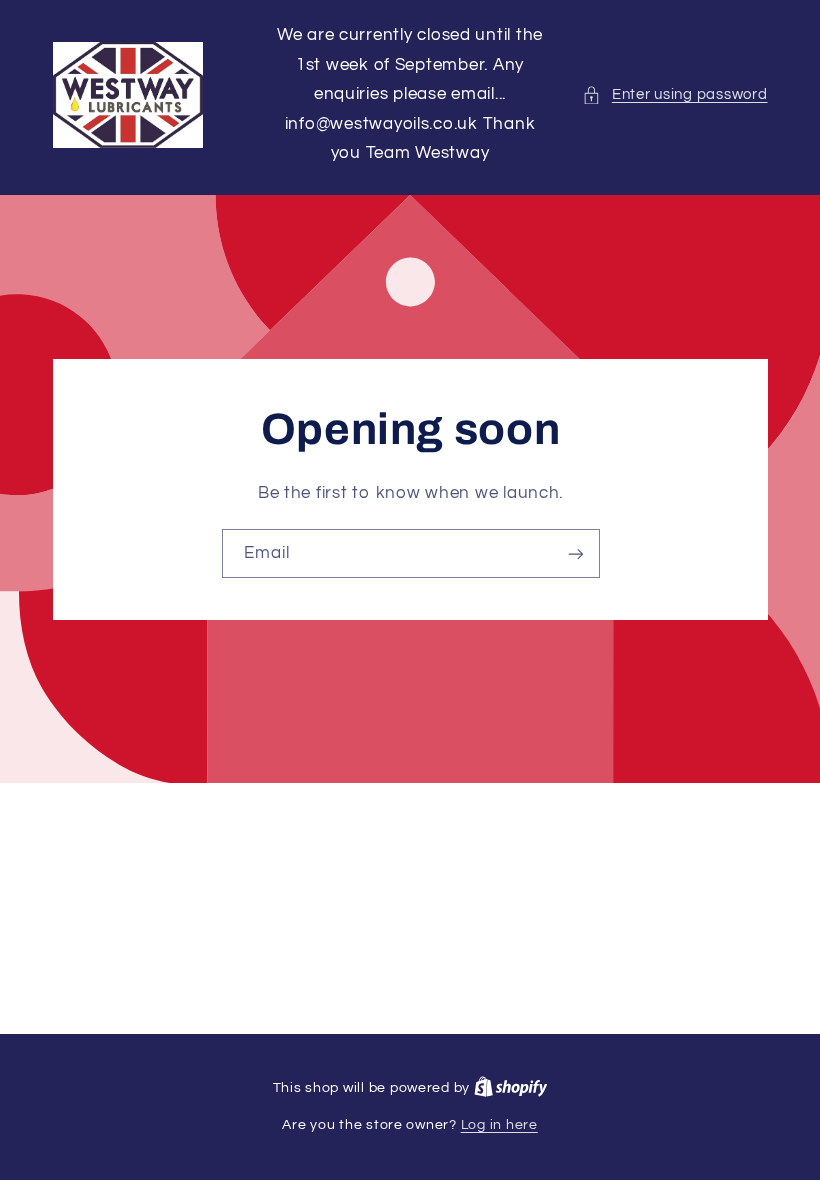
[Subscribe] (575, 553)
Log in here (499, 1125)
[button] (674, 95)
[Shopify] (511, 1088)
